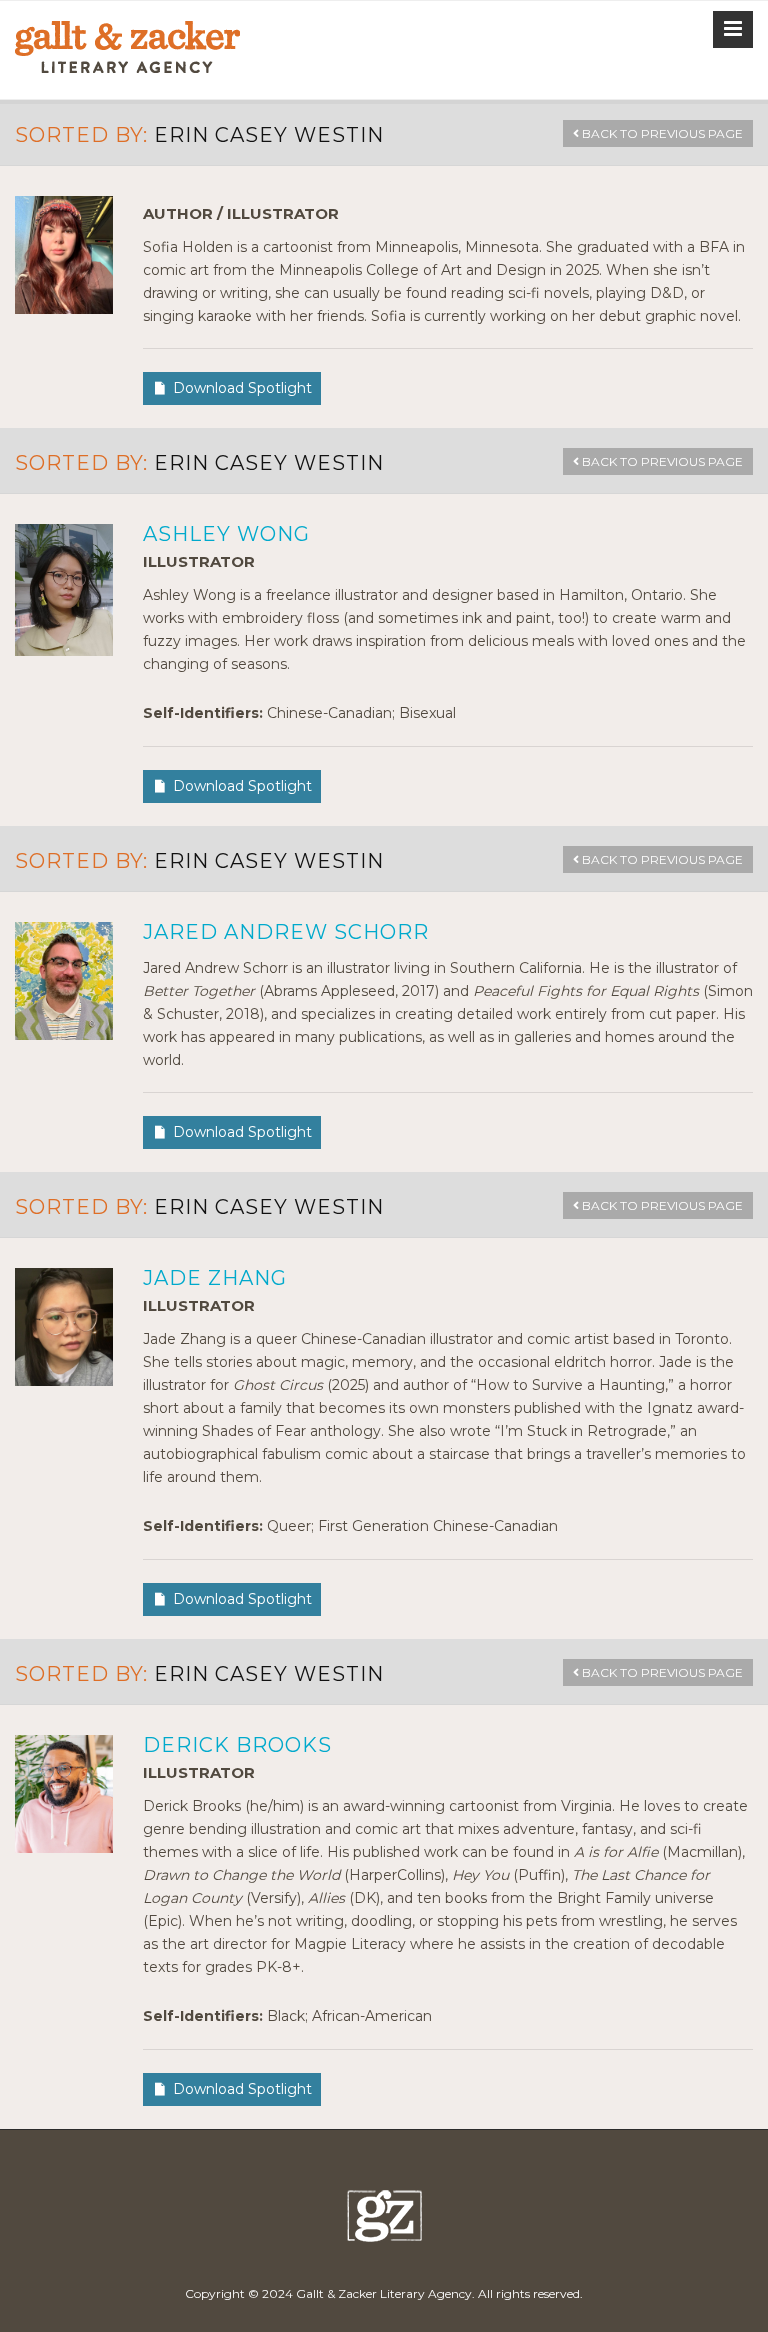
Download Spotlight (242, 388)
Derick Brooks (237, 1745)
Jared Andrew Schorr (286, 932)
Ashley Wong (226, 534)
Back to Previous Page (661, 133)
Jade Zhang (215, 1278)
